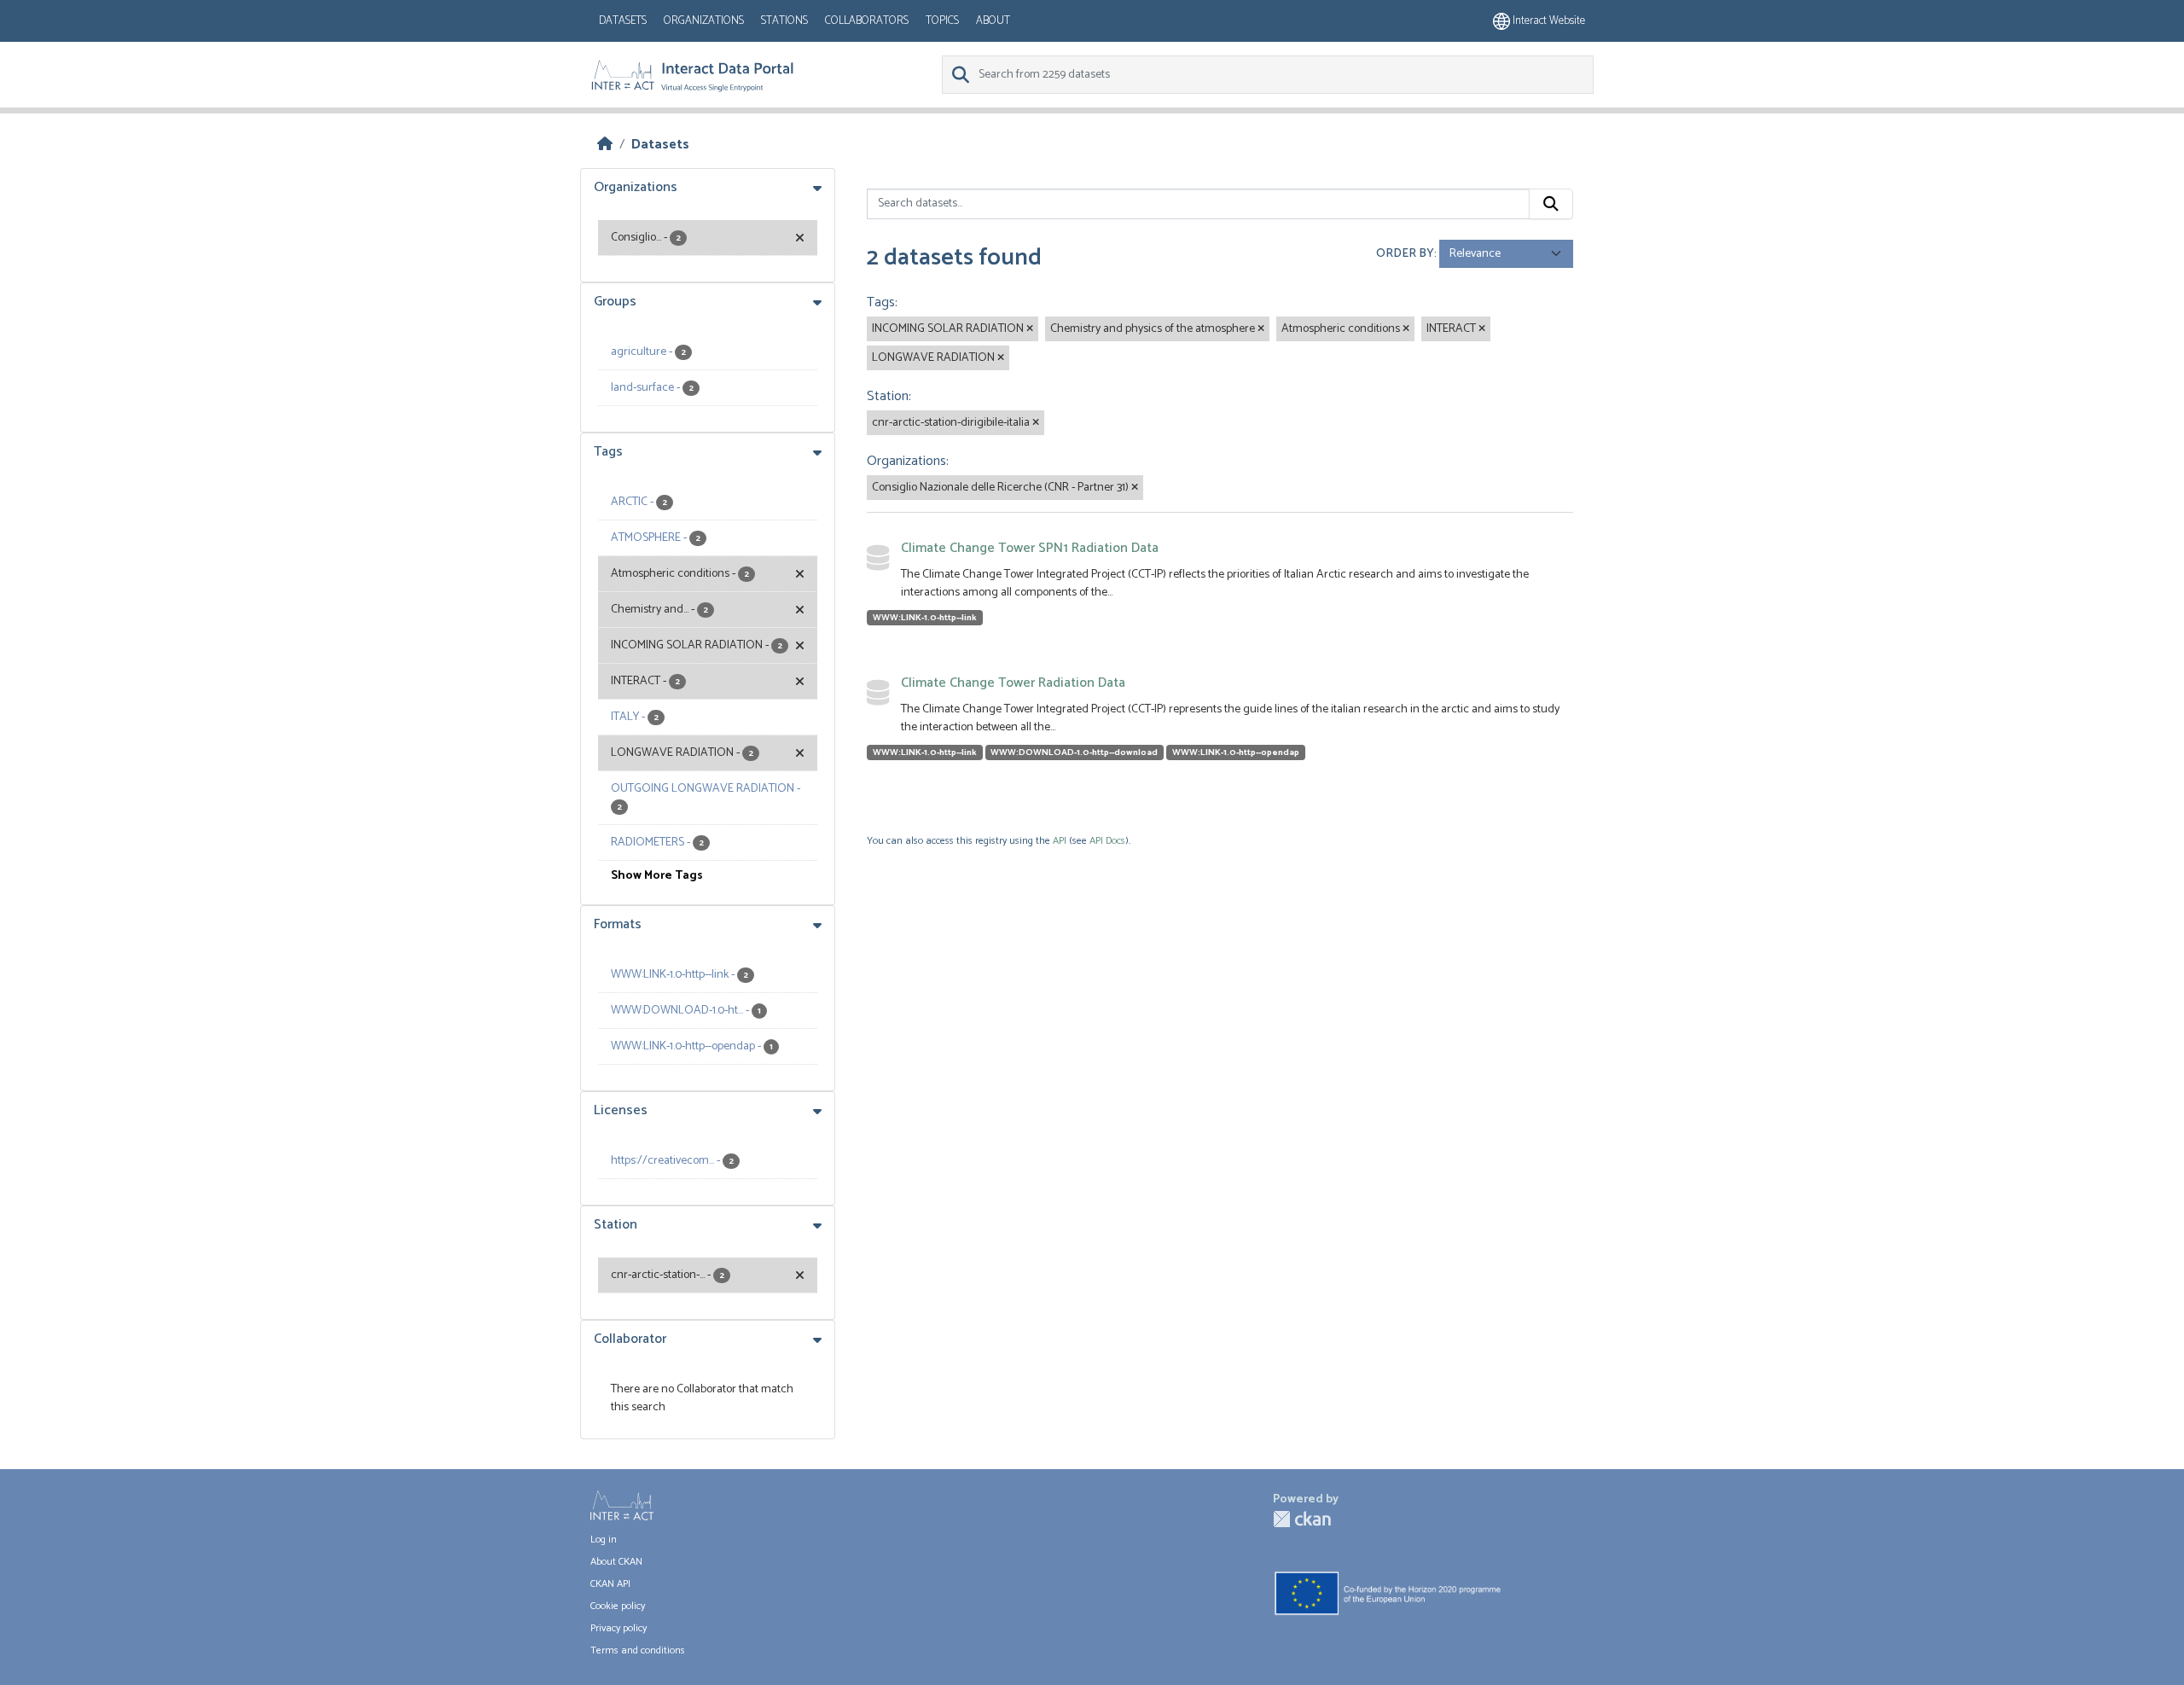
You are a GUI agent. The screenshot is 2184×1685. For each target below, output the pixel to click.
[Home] (605, 145)
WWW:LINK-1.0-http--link (925, 618)
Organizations (704, 21)
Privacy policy (619, 1628)
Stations (784, 21)
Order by (1405, 254)
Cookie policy (618, 1606)
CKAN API (610, 1584)
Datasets (623, 21)
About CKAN (616, 1562)
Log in (604, 1540)
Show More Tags (657, 876)
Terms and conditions (638, 1650)
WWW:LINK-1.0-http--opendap (1236, 752)
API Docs (1107, 841)
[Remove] (1030, 329)
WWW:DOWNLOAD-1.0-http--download (1074, 752)
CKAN (1302, 1519)
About (993, 21)
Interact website (1548, 21)
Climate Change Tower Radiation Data (1013, 683)
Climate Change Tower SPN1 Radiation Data (1030, 548)
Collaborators (867, 21)
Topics (942, 21)
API (1060, 841)
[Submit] (1551, 204)
